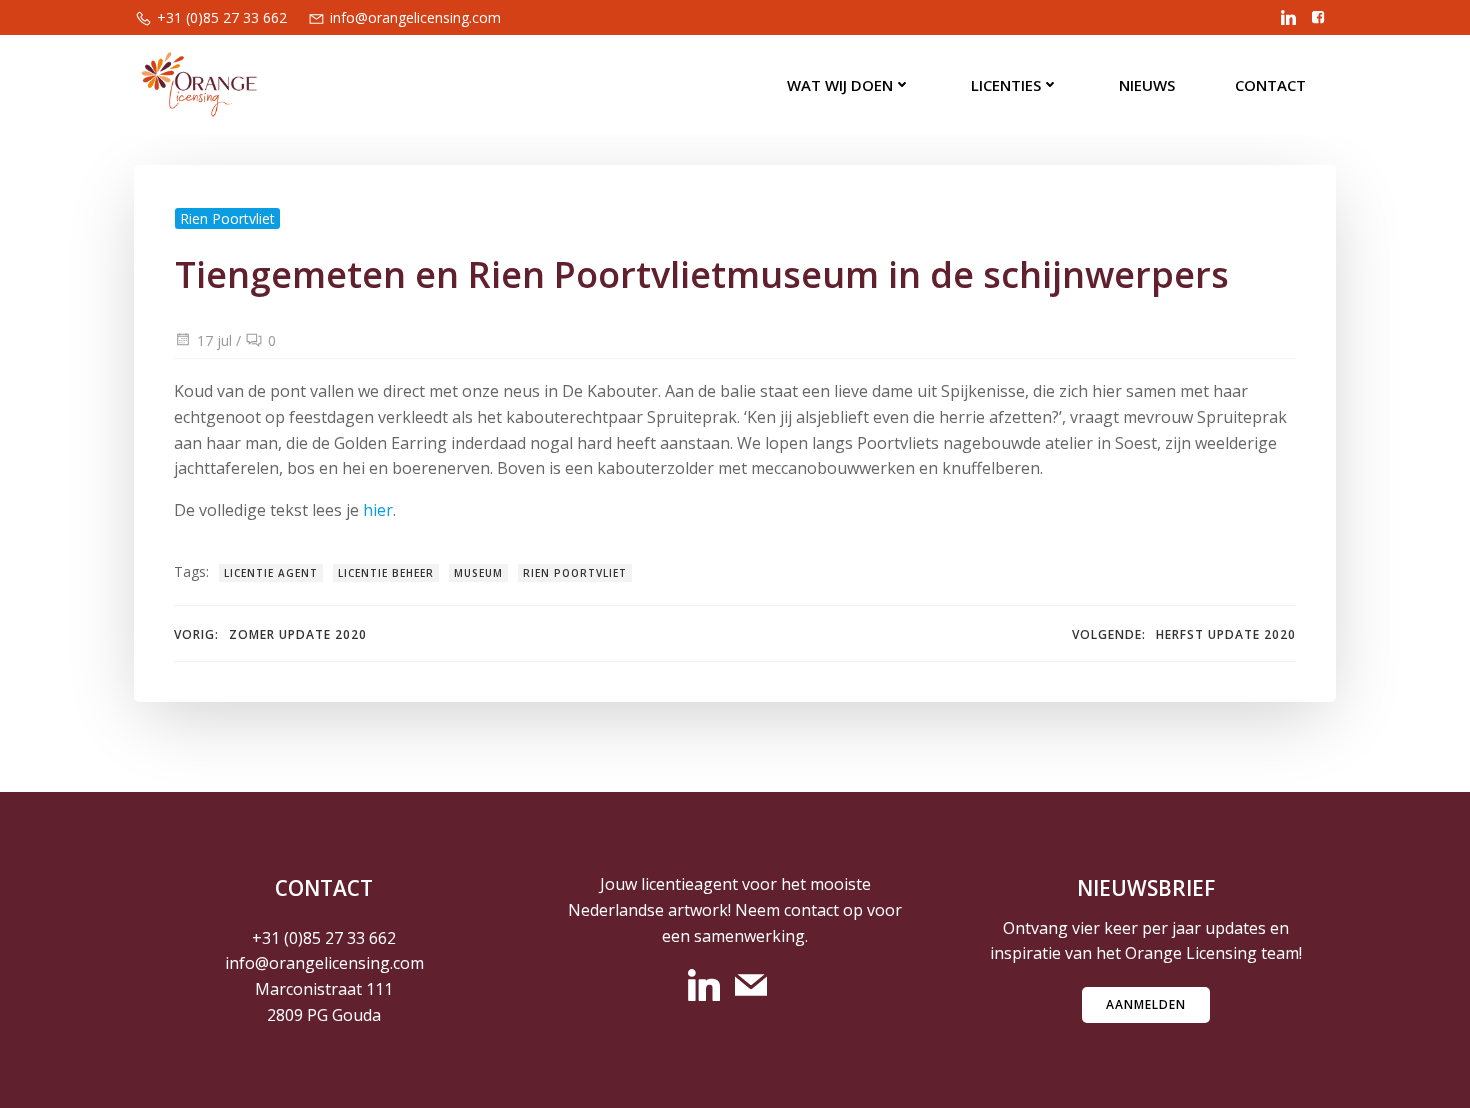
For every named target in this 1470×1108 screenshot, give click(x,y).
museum (478, 573)
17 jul (214, 340)
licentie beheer (386, 573)
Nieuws (1147, 85)
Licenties (1006, 85)
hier (378, 510)
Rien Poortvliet (227, 218)
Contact (1270, 85)
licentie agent (271, 573)
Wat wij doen (840, 85)
